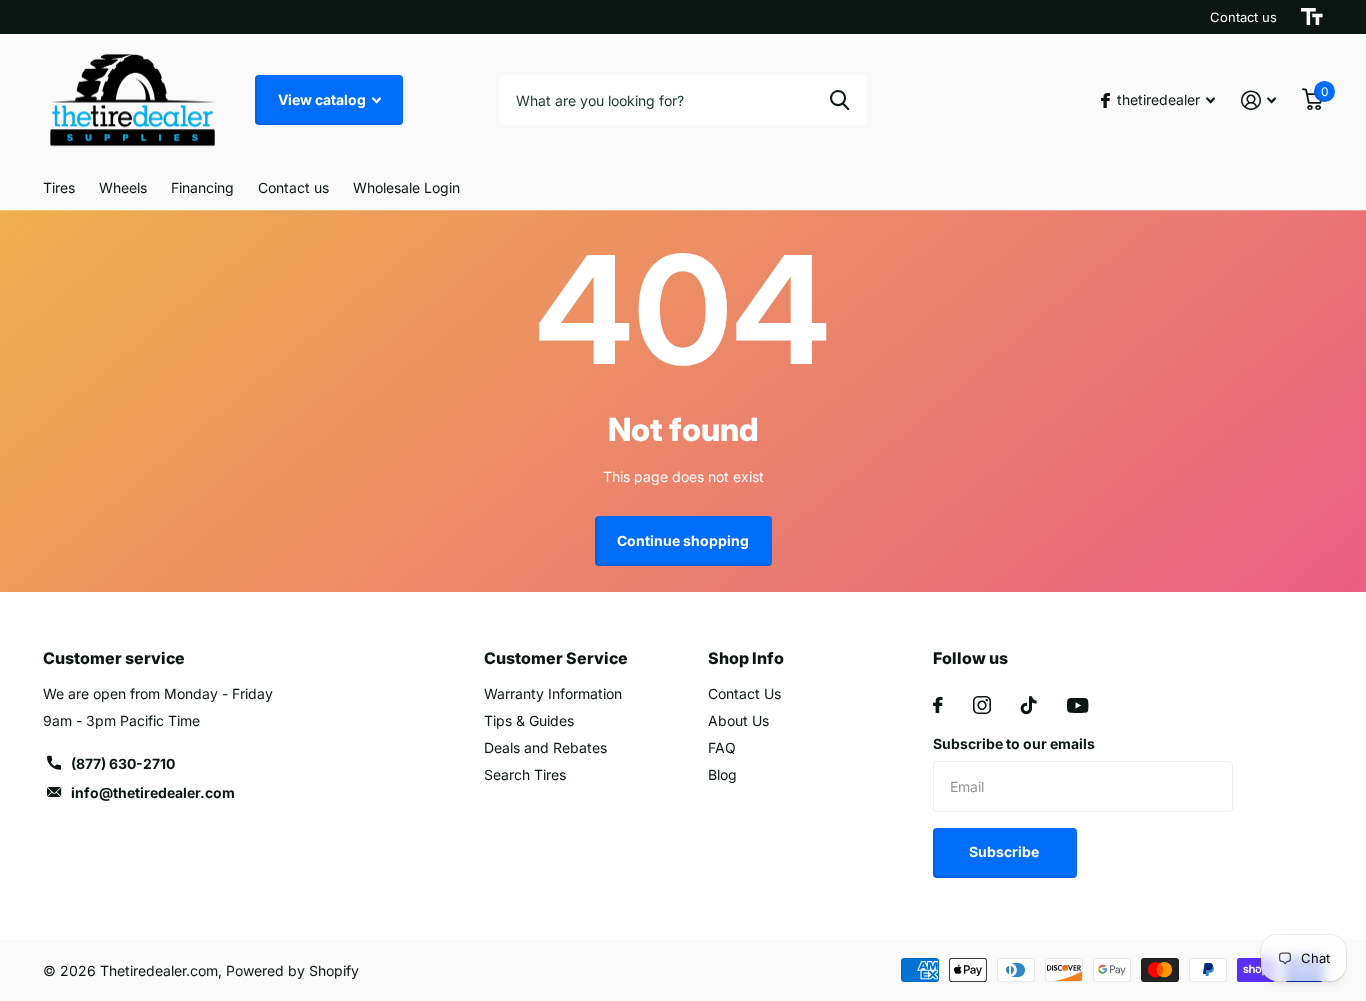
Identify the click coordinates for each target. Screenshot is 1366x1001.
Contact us (1243, 17)
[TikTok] (1029, 705)
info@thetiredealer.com (153, 792)
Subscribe (1005, 851)
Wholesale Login (406, 187)
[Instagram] (982, 705)
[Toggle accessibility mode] (1312, 17)
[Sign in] (1258, 100)
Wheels (123, 187)
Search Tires (525, 774)
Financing (202, 187)
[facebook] (938, 705)
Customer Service (556, 658)
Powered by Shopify (292, 970)
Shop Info (746, 658)
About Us (738, 720)
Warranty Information (553, 693)
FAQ (722, 747)
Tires (59, 187)
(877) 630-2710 (123, 763)
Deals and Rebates (545, 747)
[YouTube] (1077, 705)
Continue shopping (683, 540)
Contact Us (744, 693)
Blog (722, 774)
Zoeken (839, 100)
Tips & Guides (529, 720)
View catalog (323, 99)
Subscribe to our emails (1014, 743)
